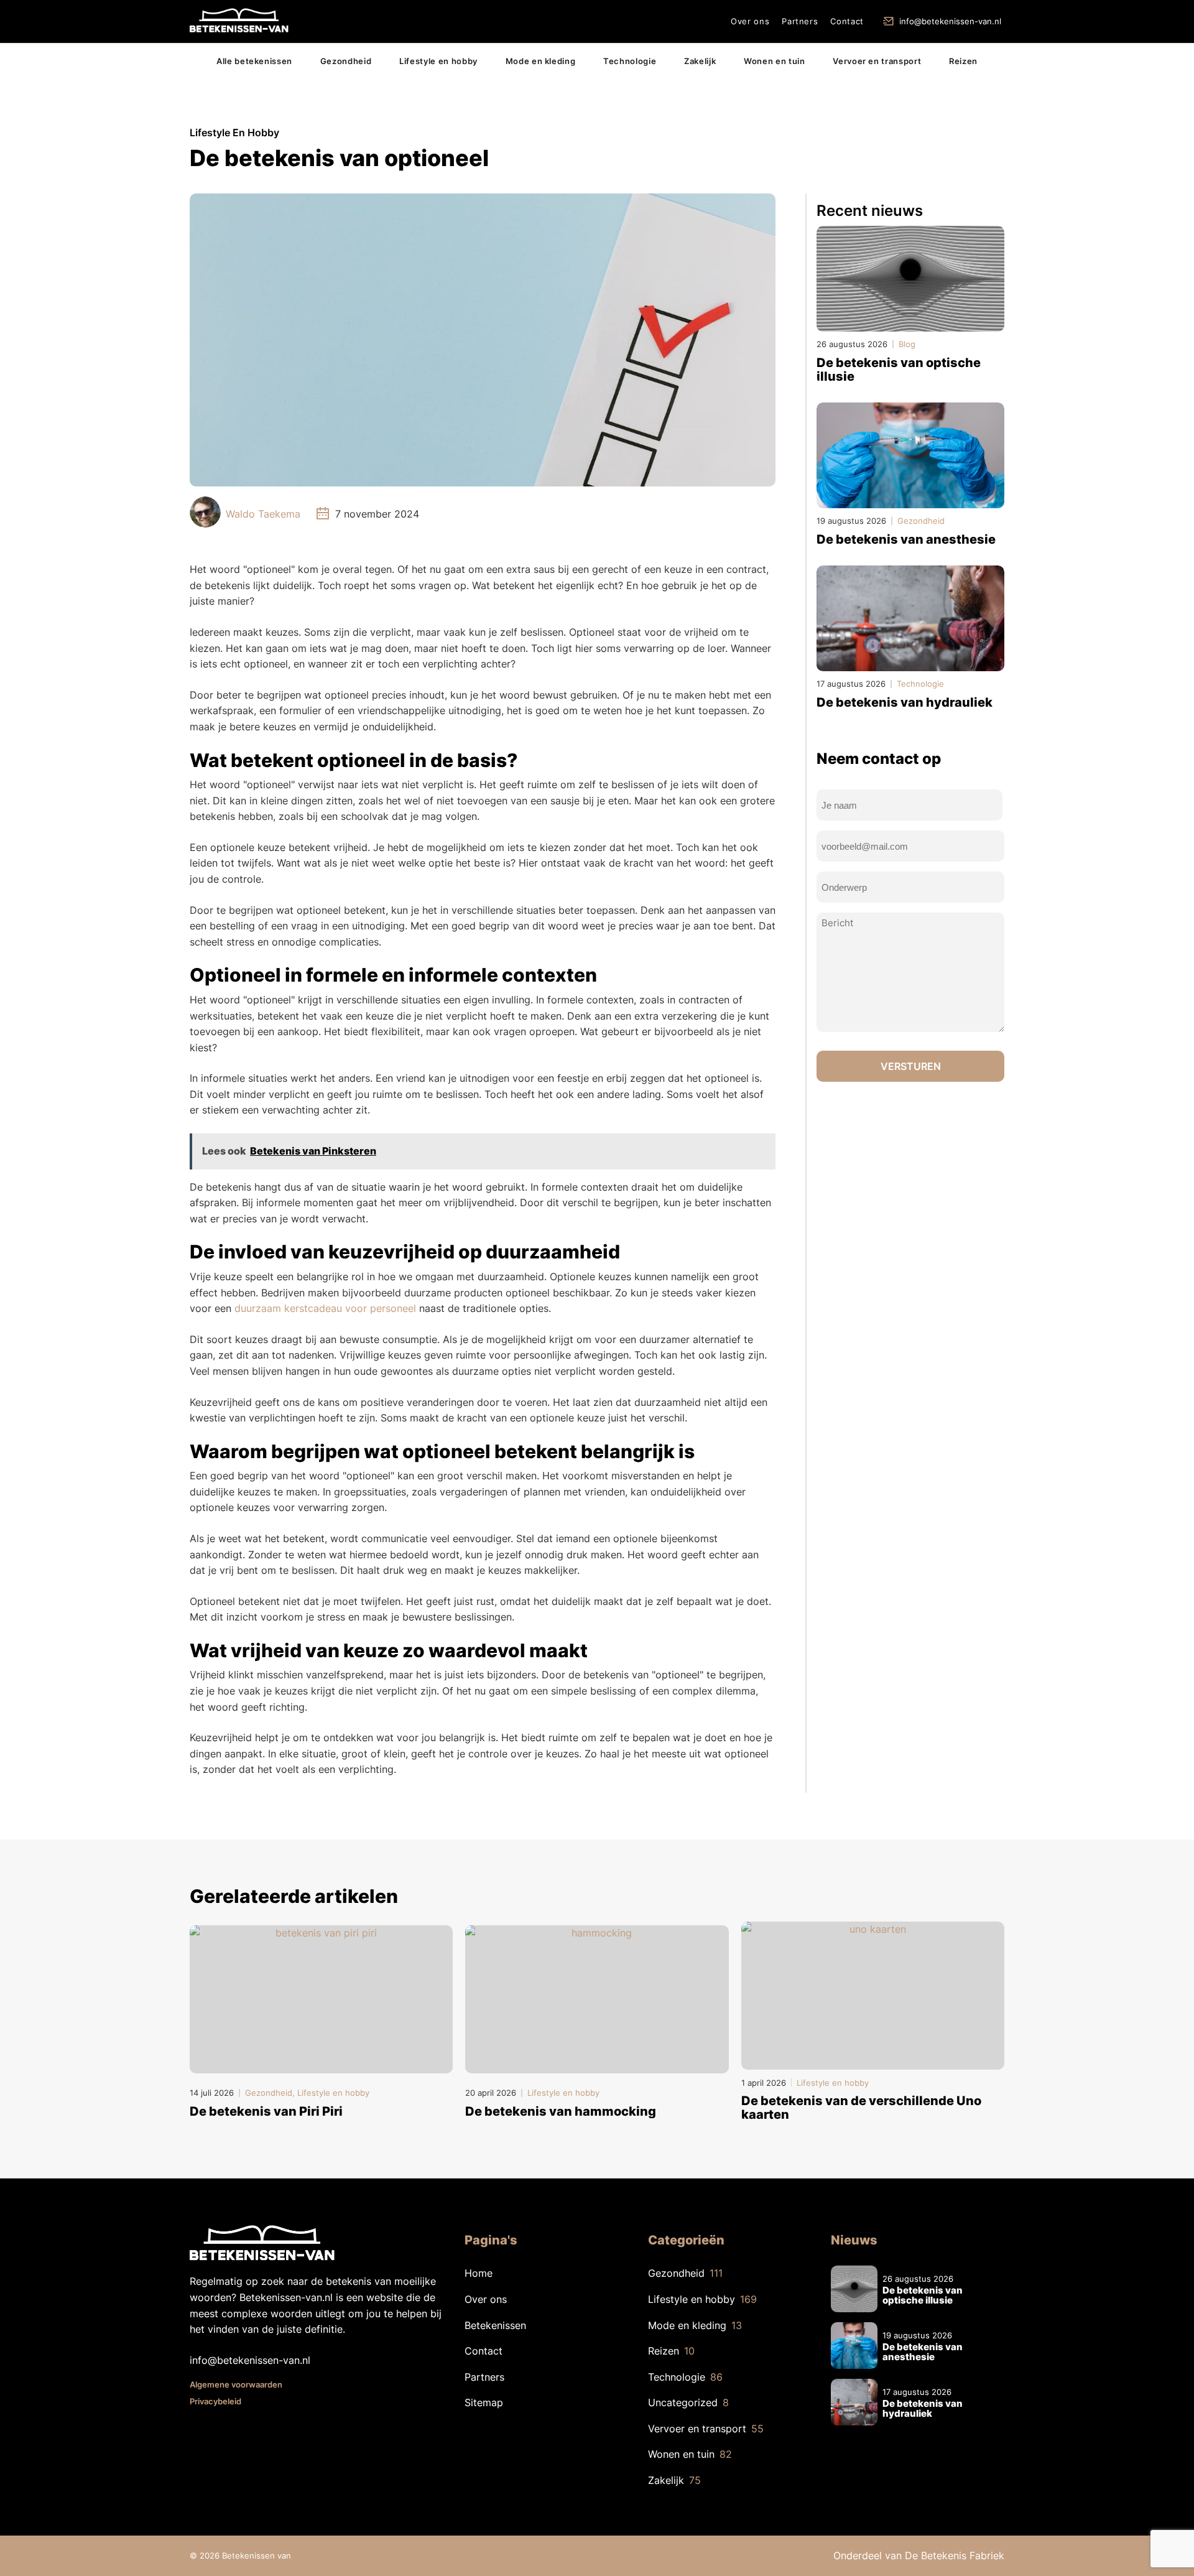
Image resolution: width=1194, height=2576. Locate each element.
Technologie (630, 61)
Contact (847, 21)
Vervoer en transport (877, 61)
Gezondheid (346, 61)
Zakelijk (700, 61)
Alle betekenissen (254, 61)
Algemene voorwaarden (236, 2384)
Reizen (963, 61)
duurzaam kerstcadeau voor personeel (325, 1308)
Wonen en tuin (774, 61)
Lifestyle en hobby (438, 61)
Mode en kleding (541, 61)
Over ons (750, 21)
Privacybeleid (215, 2401)
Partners (800, 21)
